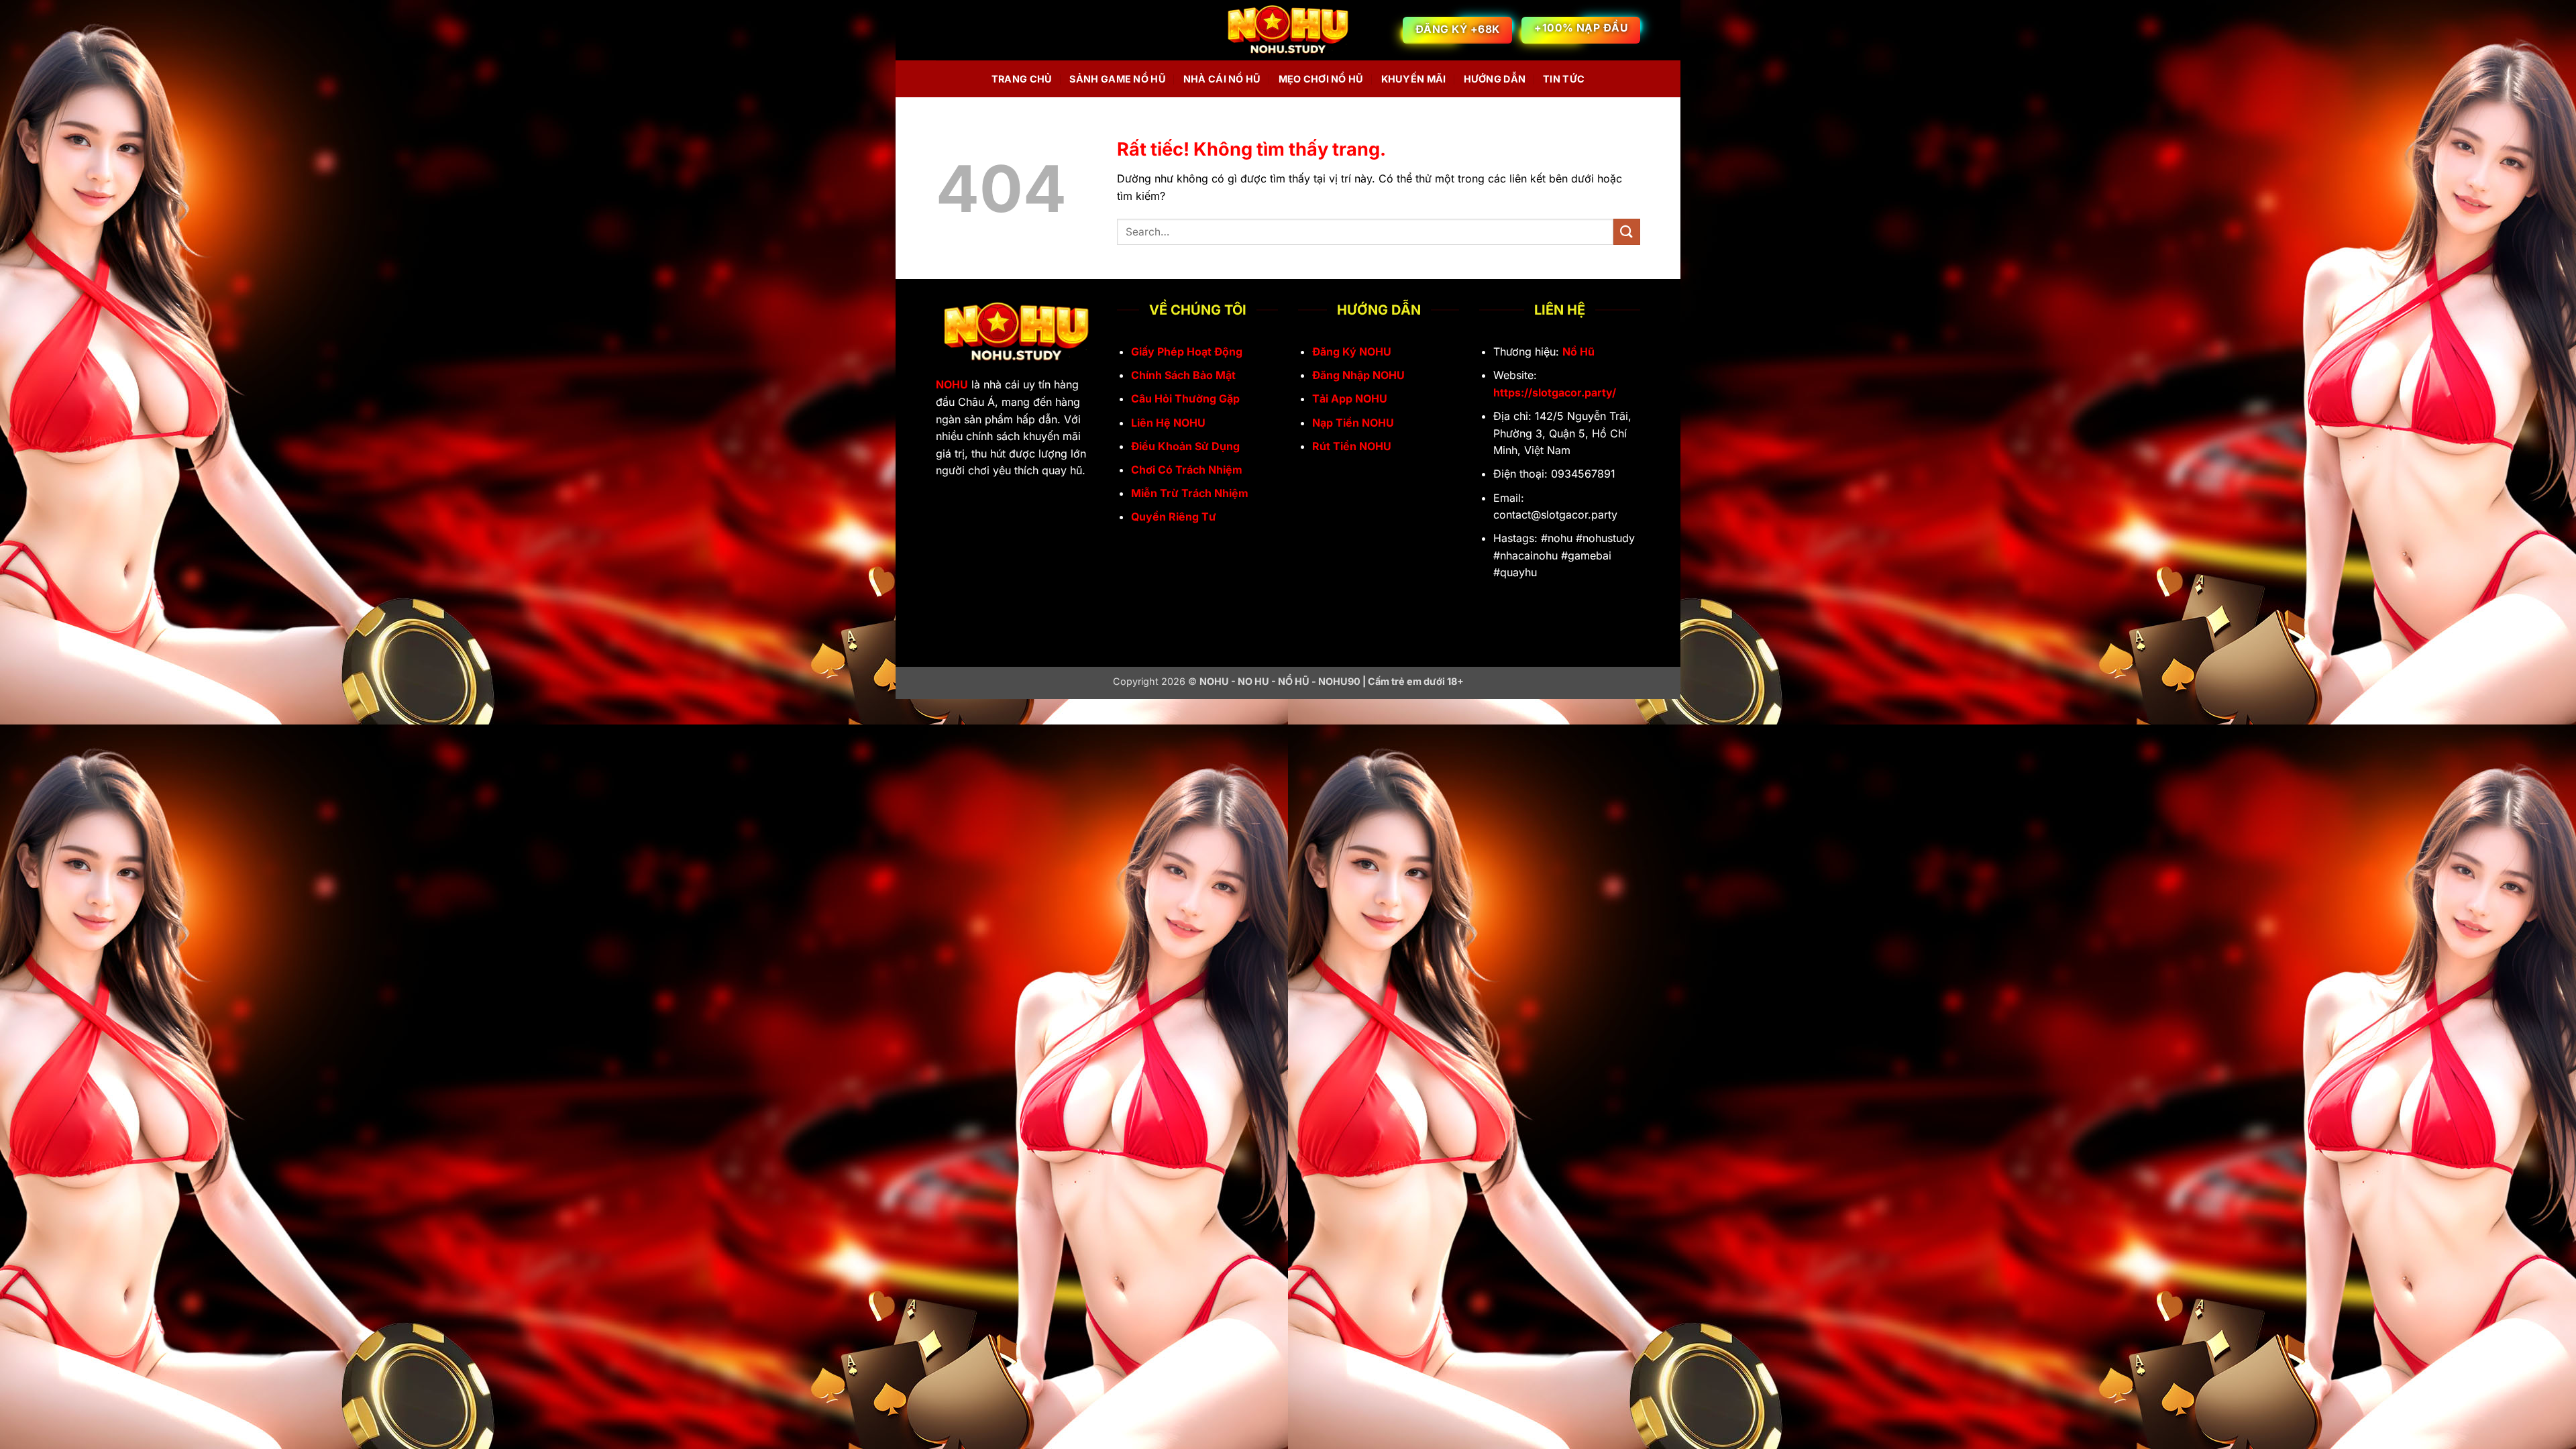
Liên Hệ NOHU (1168, 423)
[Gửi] (1627, 232)
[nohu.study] (1288, 31)
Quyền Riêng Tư (1174, 517)
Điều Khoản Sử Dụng (1185, 446)
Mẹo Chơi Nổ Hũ (1321, 79)
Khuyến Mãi (1414, 79)
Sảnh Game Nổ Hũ (1117, 79)
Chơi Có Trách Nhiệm (1187, 470)
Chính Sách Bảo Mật (1183, 375)
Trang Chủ (1022, 79)
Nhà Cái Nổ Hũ (1222, 79)
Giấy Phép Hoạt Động (1187, 352)
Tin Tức (1564, 79)
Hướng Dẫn (1495, 79)
